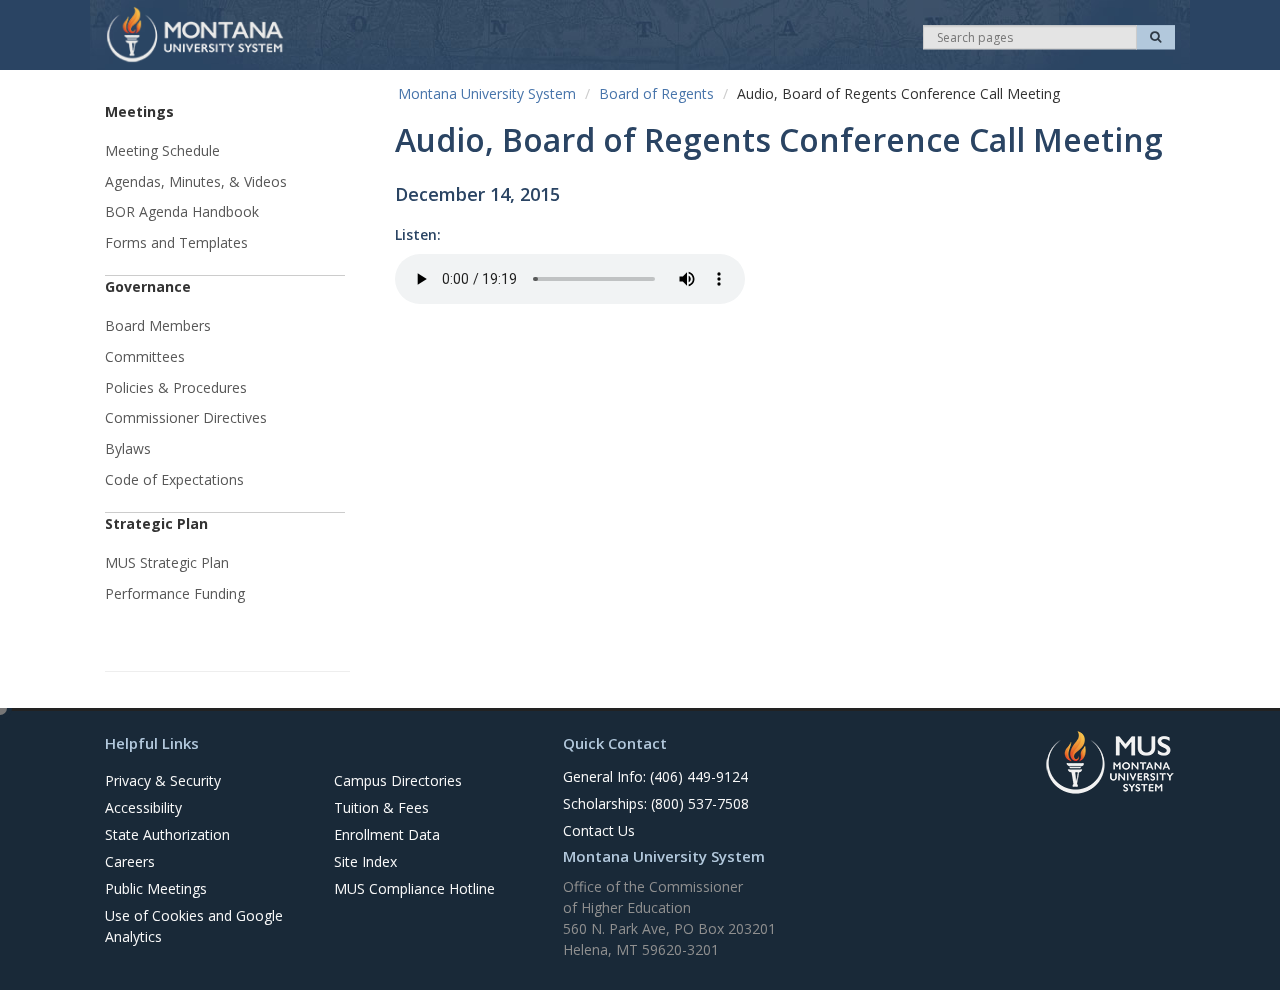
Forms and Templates (176, 242)
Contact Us (599, 830)
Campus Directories (398, 780)
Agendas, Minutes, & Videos (196, 181)
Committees (145, 356)
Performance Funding (175, 593)
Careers (130, 861)
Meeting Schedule (162, 150)
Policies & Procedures (176, 387)
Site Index (365, 861)
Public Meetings (156, 888)
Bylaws (128, 448)
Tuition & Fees (381, 807)
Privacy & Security (163, 780)
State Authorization (167, 834)
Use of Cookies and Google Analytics (194, 926)
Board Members (158, 325)
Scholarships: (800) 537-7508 (656, 803)
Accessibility (143, 807)
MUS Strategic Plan (167, 562)
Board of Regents (656, 93)
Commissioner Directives (186, 417)
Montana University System (487, 93)
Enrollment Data (387, 834)
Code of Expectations (174, 479)
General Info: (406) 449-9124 (655, 776)
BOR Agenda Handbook (182, 211)
